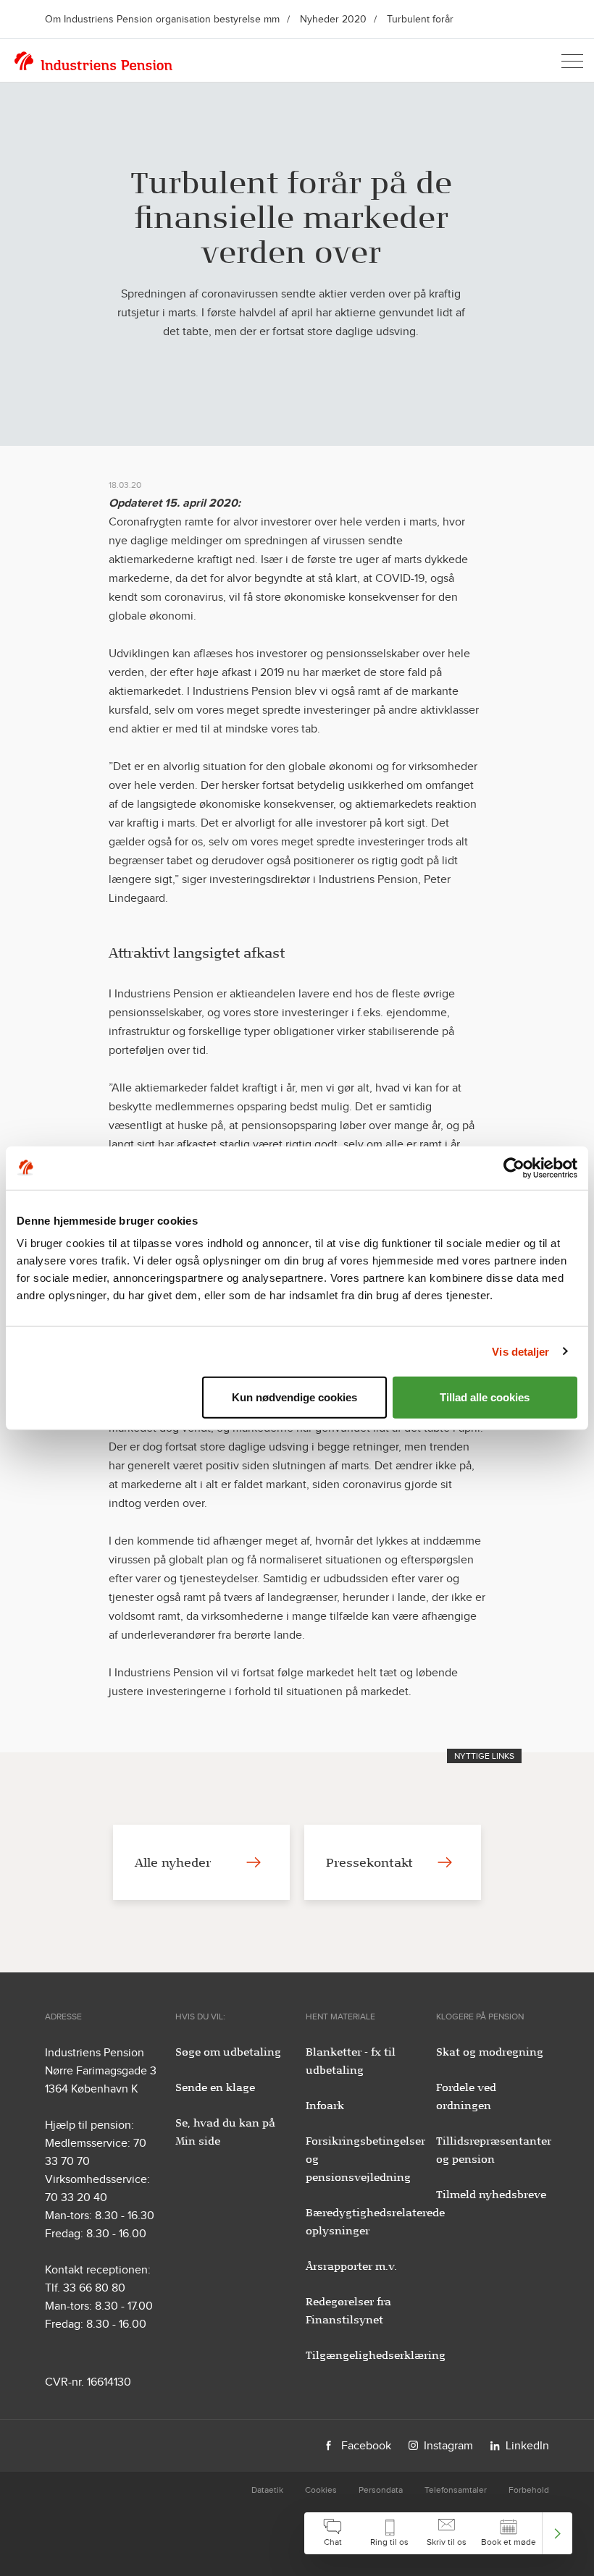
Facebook (366, 2445)
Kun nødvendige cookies (294, 1397)
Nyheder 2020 (333, 19)
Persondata (381, 2490)
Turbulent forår (420, 19)
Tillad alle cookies (485, 1397)
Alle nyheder (173, 1862)
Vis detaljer (520, 1351)
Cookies (321, 2490)
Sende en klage (215, 2087)
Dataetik (267, 2490)
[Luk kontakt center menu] (557, 2533)
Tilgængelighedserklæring (376, 2355)
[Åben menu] (572, 61)
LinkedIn (527, 2445)
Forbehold (529, 2490)
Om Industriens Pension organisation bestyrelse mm (162, 19)
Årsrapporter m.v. (351, 2266)
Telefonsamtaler (456, 2490)
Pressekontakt (369, 1862)
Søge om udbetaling (228, 2052)
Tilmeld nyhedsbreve (491, 2195)
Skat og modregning (490, 2052)
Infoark (325, 2106)
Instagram (448, 2445)
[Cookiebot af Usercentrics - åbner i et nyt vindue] (514, 1167)
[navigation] (438, 2533)
